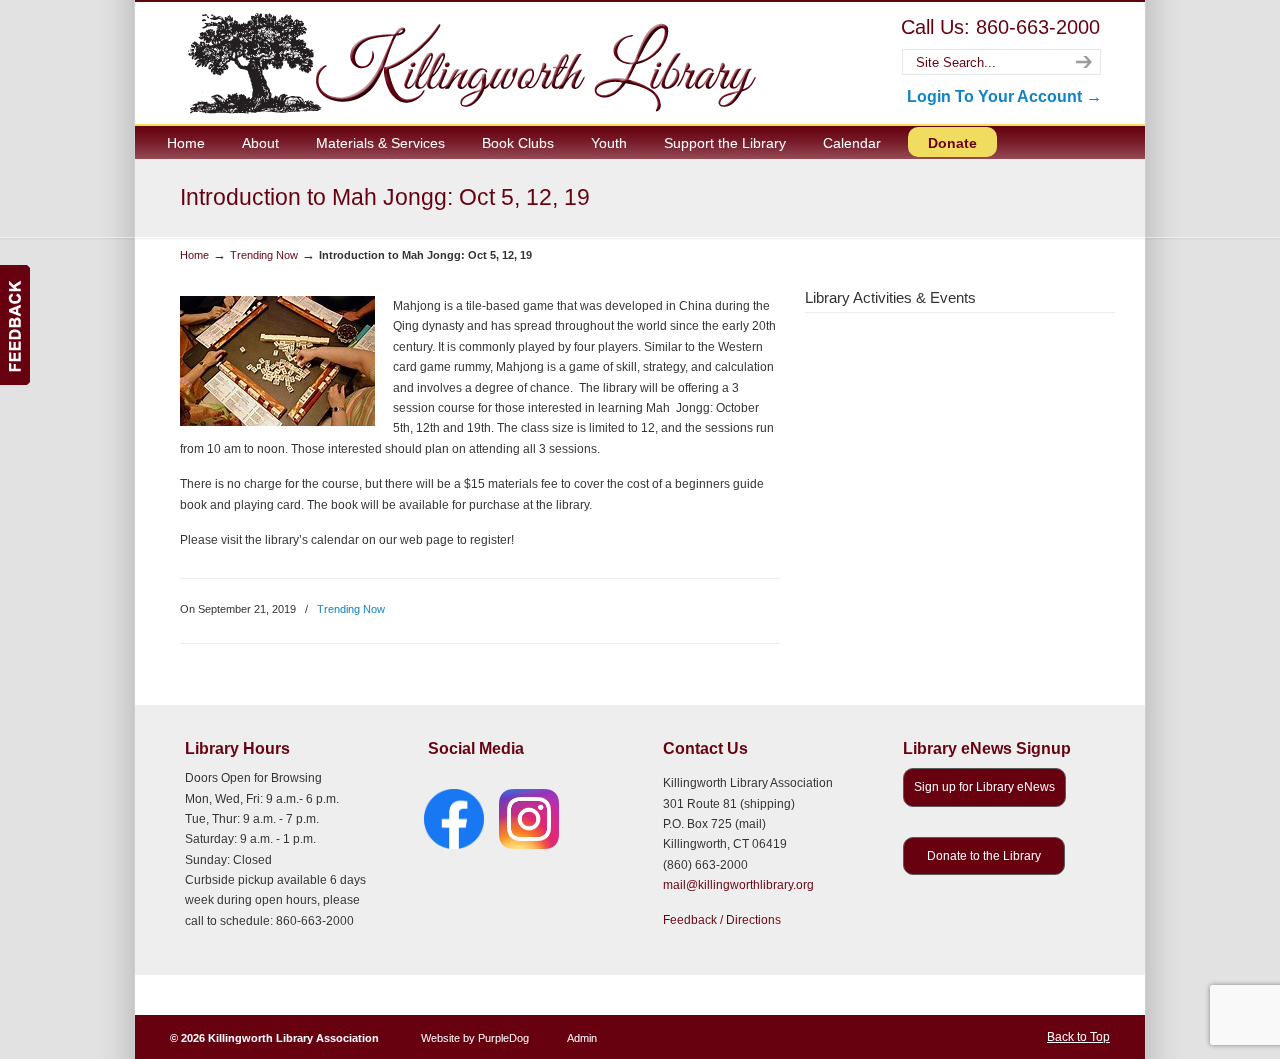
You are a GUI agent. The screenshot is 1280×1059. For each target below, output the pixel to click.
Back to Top (1078, 1037)
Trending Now (264, 255)
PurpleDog (503, 1038)
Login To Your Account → (1004, 96)
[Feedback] (15, 325)
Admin (582, 1038)
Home (194, 255)
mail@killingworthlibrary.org (738, 885)
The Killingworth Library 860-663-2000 (468, 62)
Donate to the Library (984, 856)
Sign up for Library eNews (984, 787)
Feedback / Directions (722, 920)
